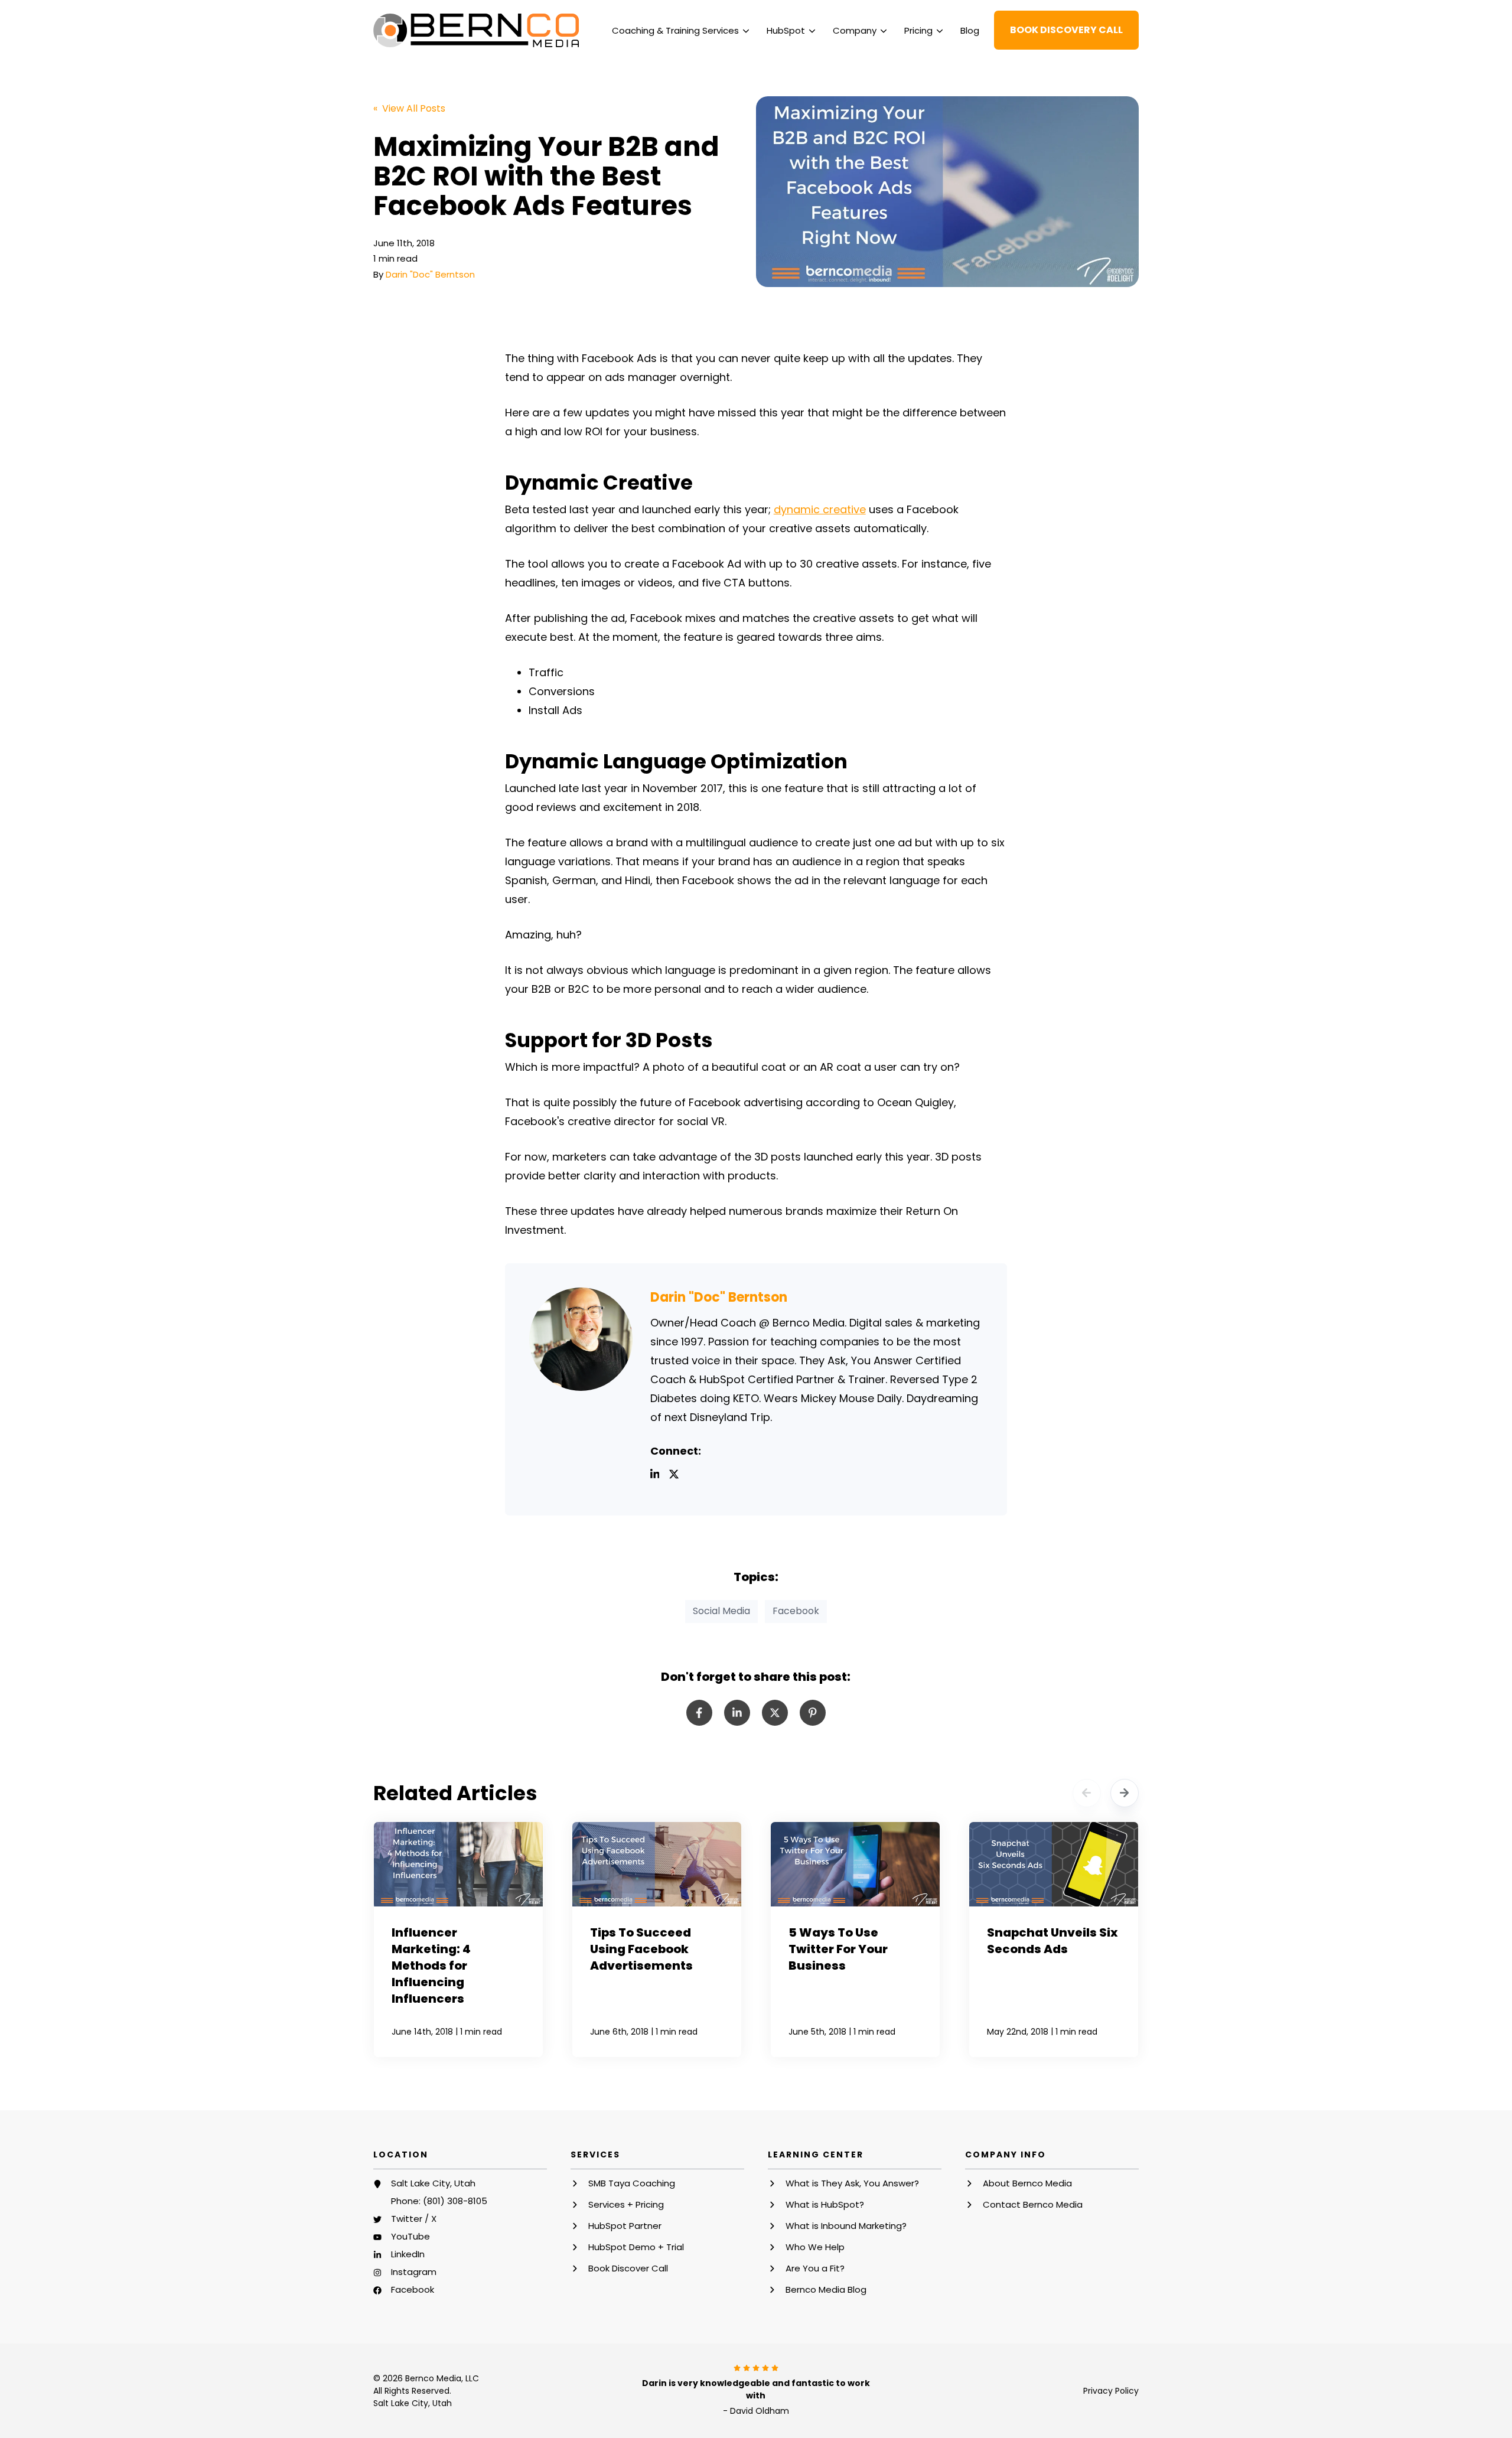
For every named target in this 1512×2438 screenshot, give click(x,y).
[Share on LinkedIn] (737, 1713)
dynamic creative (820, 509)
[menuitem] (680, 30)
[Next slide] (1125, 1793)
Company (855, 30)
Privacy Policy (1111, 2391)
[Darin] (581, 1339)
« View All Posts (409, 108)
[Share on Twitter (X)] (775, 1713)
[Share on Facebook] (699, 1713)
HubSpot (786, 30)
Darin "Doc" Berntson (430, 274)
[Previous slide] (1087, 1793)
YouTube (410, 2236)
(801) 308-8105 (455, 2201)
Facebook (796, 1611)
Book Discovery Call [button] (1066, 30)
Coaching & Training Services (675, 30)
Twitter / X (414, 2219)
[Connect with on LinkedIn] (660, 1476)
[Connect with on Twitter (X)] (679, 1476)
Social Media (721, 1611)
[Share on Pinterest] (813, 1713)
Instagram (414, 2272)
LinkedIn (408, 2254)
